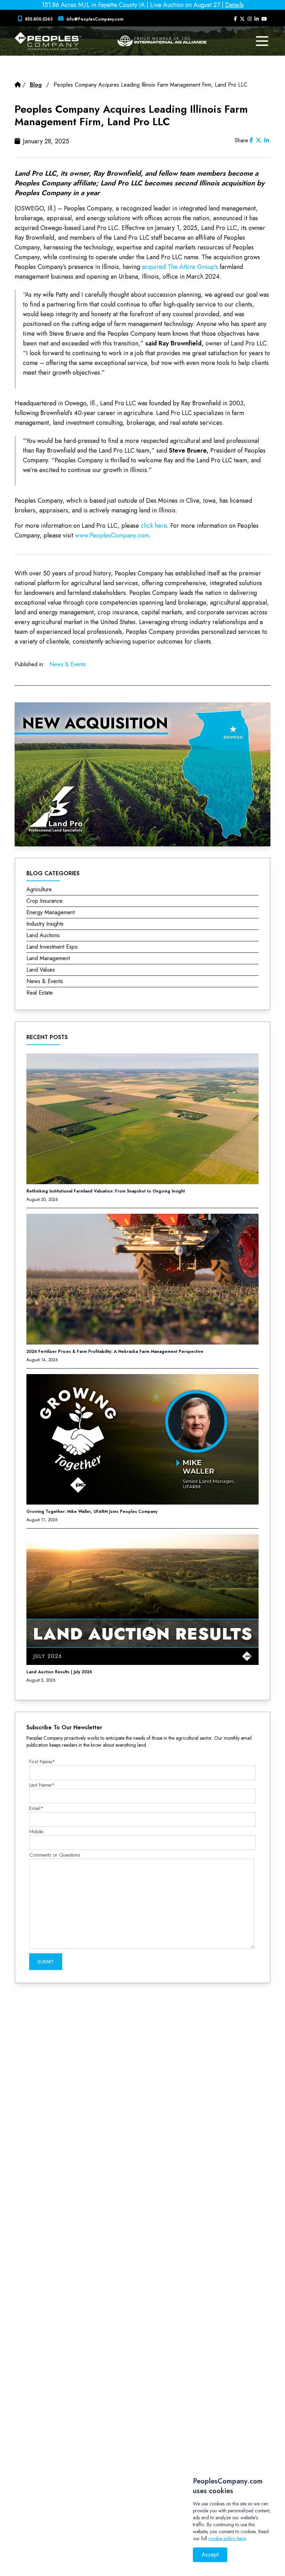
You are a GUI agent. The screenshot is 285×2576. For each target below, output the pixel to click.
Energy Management (51, 912)
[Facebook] (251, 140)
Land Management (48, 958)
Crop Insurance (44, 901)
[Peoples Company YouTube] (264, 19)
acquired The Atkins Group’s (180, 267)
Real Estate (40, 993)
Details (234, 5)
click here (154, 526)
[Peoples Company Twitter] (242, 19)
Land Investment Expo (52, 947)
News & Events (68, 664)
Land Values (41, 970)
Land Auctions (43, 935)
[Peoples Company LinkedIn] (256, 19)
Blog (36, 85)
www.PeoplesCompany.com (112, 535)
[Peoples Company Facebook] (235, 19)
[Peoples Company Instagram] (250, 19)
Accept (210, 2555)
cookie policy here (227, 2538)
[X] (259, 140)
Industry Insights (45, 924)
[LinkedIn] (267, 140)
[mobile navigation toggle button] (262, 41)
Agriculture (39, 889)
